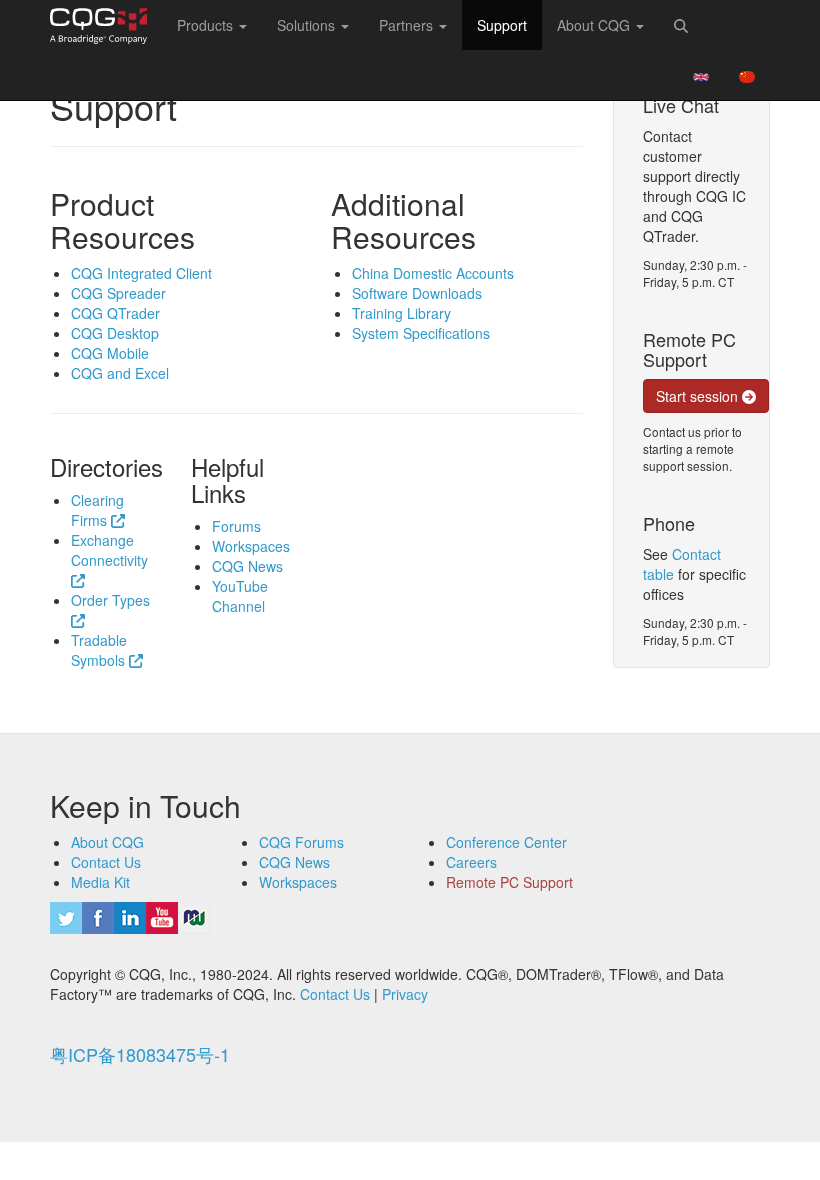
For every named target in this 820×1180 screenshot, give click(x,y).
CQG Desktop (115, 333)
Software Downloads (417, 293)
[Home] (106, 26)
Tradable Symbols (100, 650)
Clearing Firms (97, 510)
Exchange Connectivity (109, 550)
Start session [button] (699, 396)
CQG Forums (301, 842)
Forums (236, 526)
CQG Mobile (110, 353)
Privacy (405, 994)
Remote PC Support (509, 882)
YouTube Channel (240, 596)
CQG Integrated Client (141, 273)
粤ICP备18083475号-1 (140, 1054)
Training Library (401, 313)
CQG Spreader (118, 293)
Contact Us (106, 862)
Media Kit (100, 882)
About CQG (107, 842)
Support (502, 25)
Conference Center (506, 842)
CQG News (247, 566)
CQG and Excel (120, 373)
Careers (471, 862)
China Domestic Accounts (433, 273)
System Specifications (421, 333)
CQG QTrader (115, 313)
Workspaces (251, 546)
